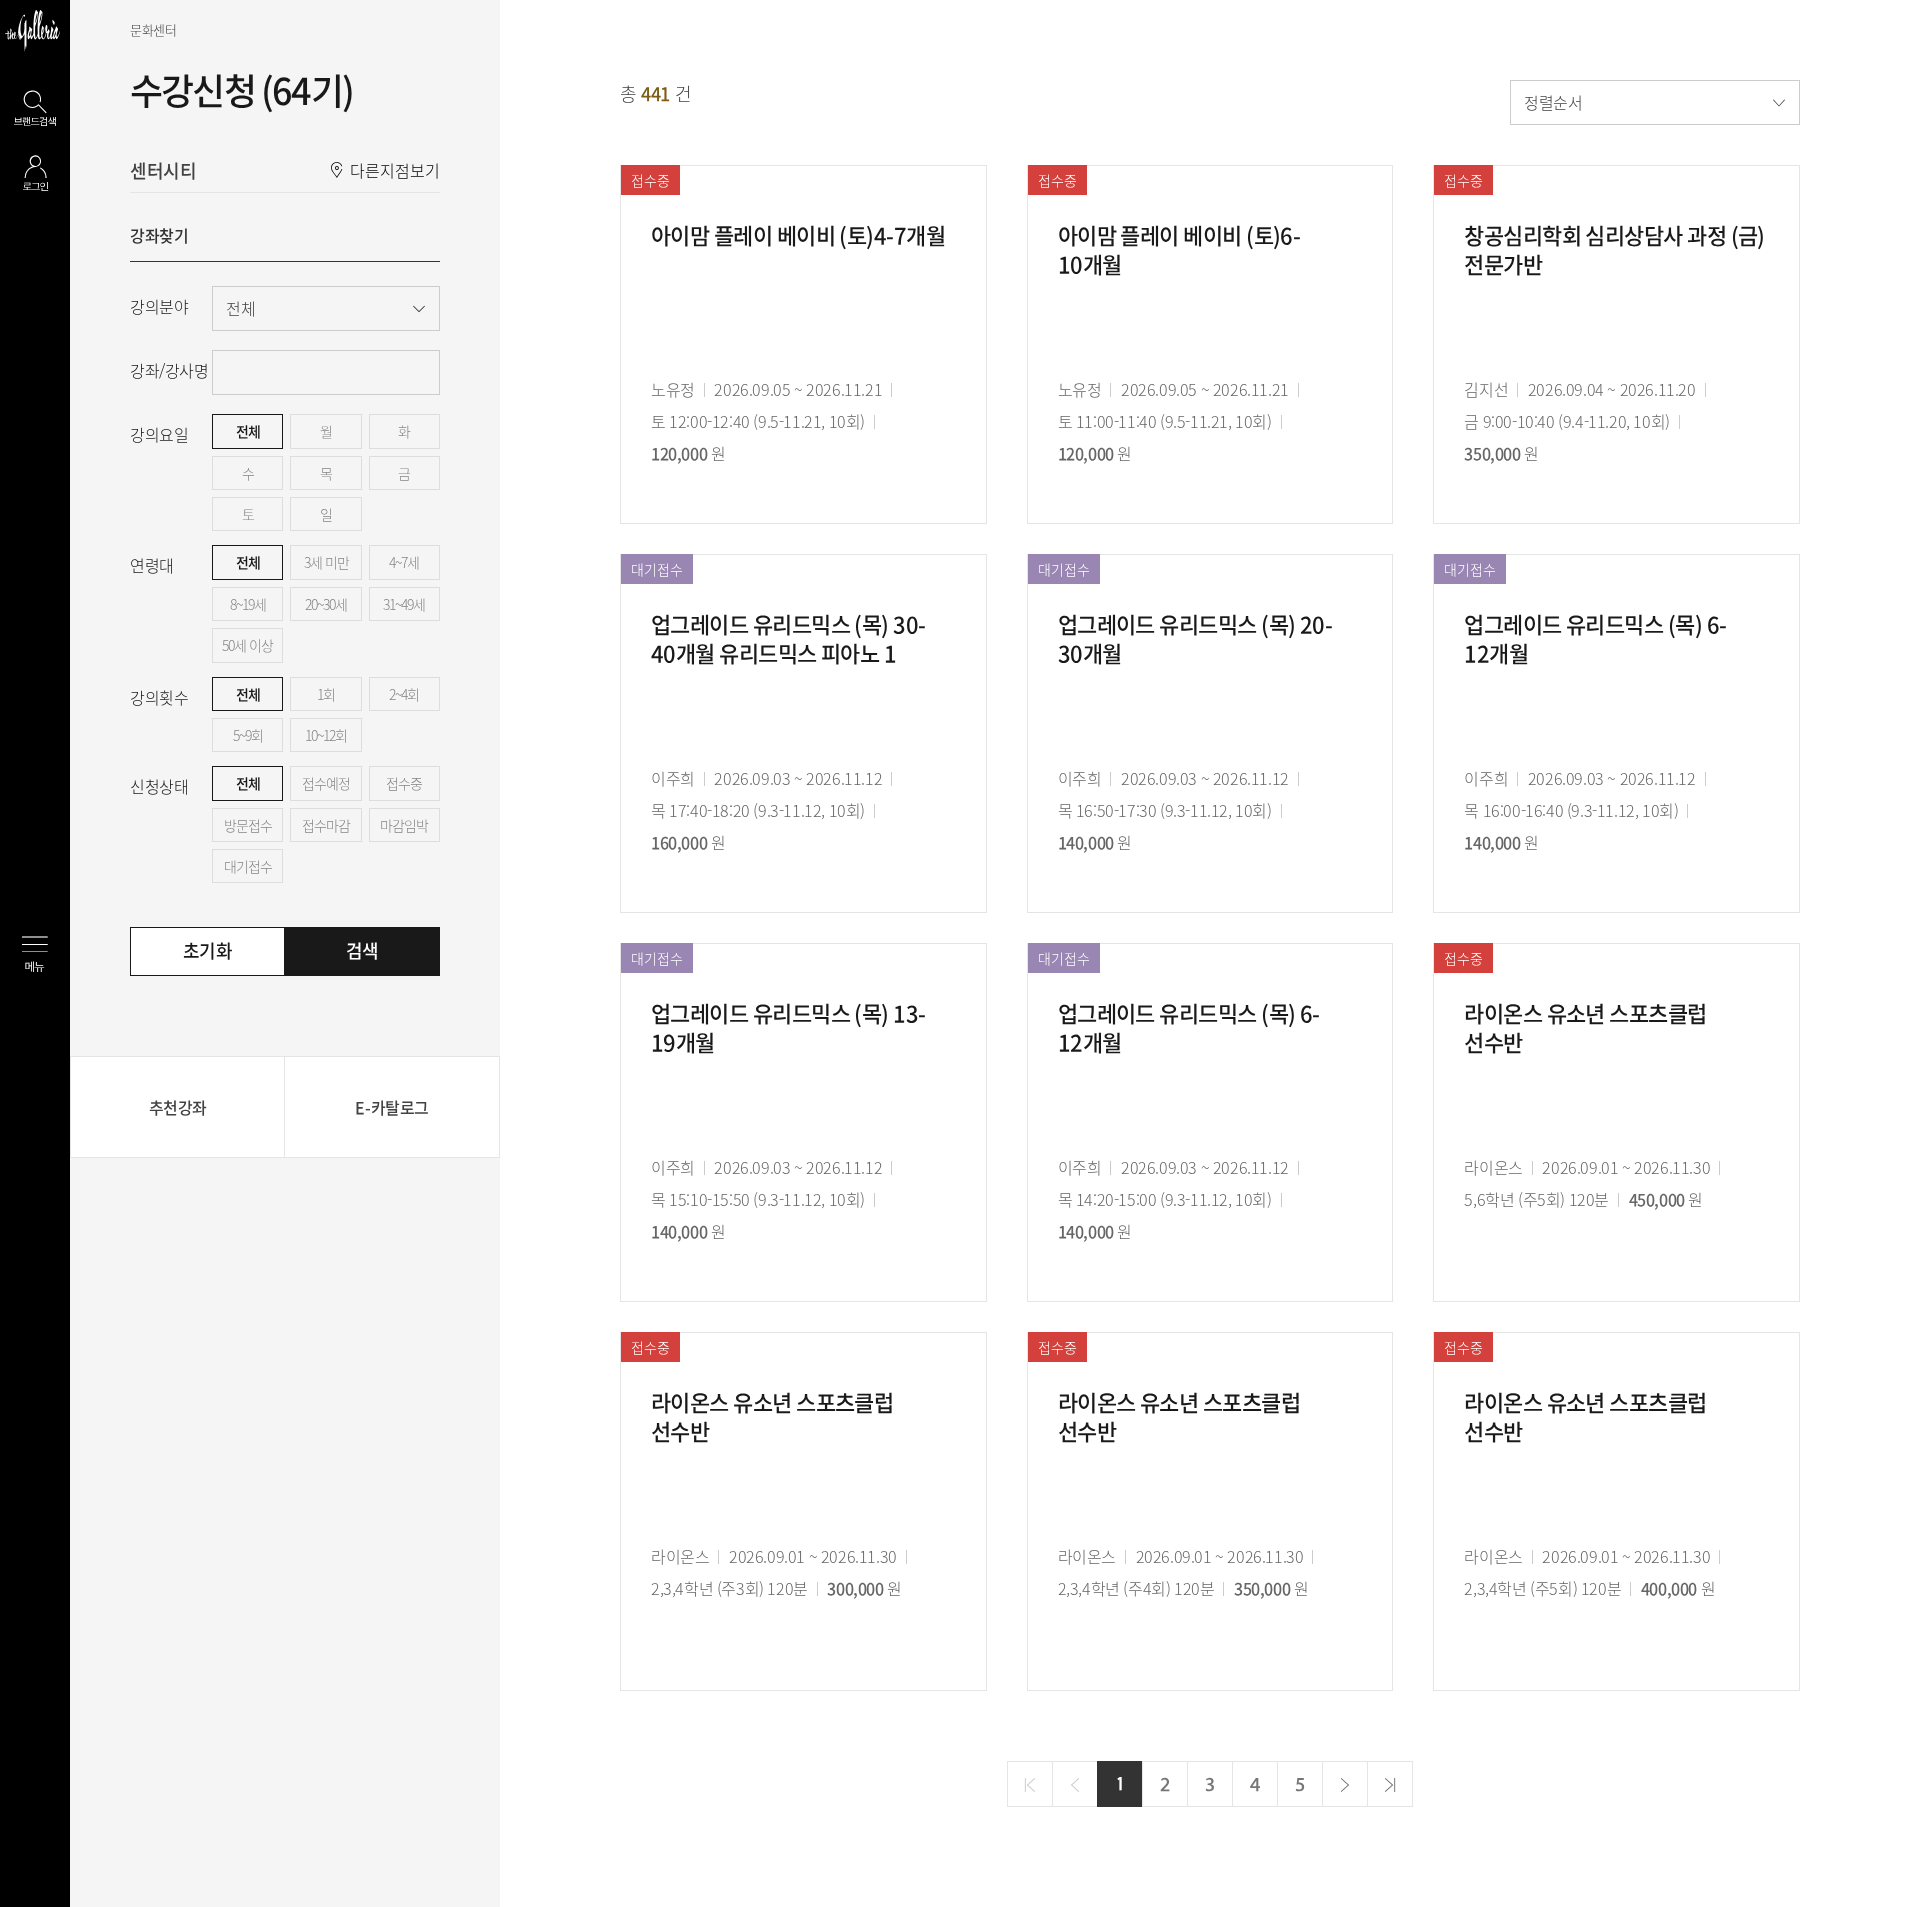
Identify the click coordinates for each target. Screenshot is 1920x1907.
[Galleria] (32, 30)
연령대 (152, 565)
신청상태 (159, 786)
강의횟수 (159, 697)
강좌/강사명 (169, 370)
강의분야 (159, 306)
